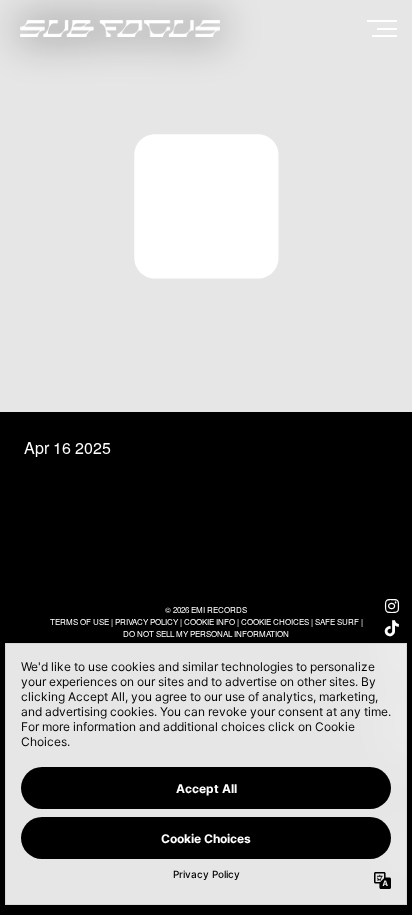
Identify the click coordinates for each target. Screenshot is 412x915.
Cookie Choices (275, 621)
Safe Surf (337, 621)
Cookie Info (209, 621)
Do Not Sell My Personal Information (206, 633)
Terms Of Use (79, 621)
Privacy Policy (146, 621)
